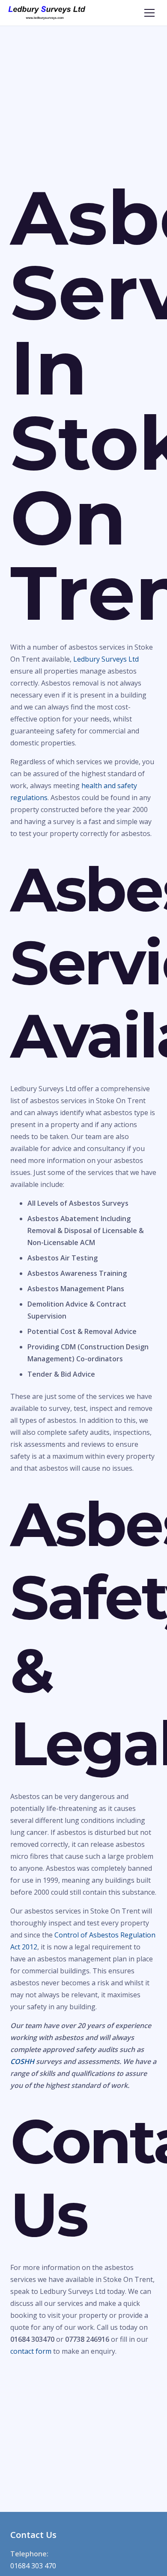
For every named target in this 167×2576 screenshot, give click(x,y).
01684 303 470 (33, 2566)
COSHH (22, 2061)
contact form (31, 2351)
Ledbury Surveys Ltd (106, 659)
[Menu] (149, 13)
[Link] (47, 13)
